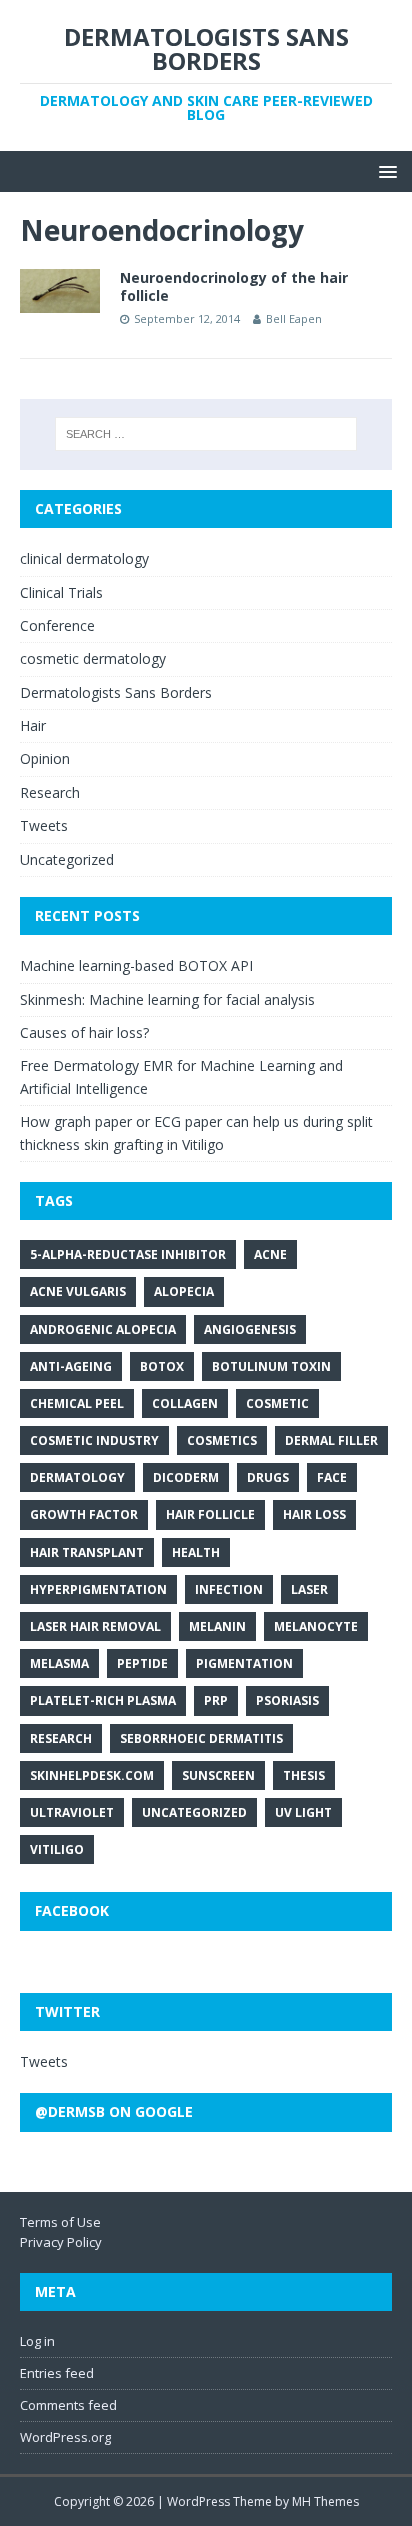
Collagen (185, 1403)
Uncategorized (67, 859)
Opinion (45, 758)
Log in (37, 2341)
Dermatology (77, 1477)
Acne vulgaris (78, 1291)
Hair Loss (314, 1514)
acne (270, 1254)
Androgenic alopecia (103, 1329)
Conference (57, 625)
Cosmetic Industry (94, 1440)
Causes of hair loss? (84, 1032)
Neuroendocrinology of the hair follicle (234, 286)
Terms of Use (60, 2222)
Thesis (304, 1775)
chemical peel (77, 1403)
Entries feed (57, 2373)
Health (196, 1552)
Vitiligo (57, 1849)
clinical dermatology (84, 558)
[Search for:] (206, 434)
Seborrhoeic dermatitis (201, 1738)
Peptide (142, 1663)
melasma (59, 1663)
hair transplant (87, 1552)
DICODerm (186, 1477)
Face (332, 1477)
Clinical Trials (61, 592)
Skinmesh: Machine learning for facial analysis (167, 999)
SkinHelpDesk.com (92, 1775)
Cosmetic (277, 1403)
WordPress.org (65, 2437)
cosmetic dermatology (93, 658)
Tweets (44, 825)
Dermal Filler (331, 1440)
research (61, 1738)
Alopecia (184, 1291)
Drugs (268, 1477)
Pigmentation (244, 1663)
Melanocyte (316, 1626)
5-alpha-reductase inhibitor (128, 1254)
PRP (216, 1700)
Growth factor (84, 1514)
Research (50, 792)
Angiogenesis (250, 1329)
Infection (229, 1589)
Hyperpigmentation (98, 1589)
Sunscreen (218, 1775)
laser (309, 1589)
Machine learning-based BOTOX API (136, 965)
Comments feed (68, 2405)
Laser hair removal (95, 1626)
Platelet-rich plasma (103, 1700)
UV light (303, 1812)
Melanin (217, 1626)
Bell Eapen (294, 318)
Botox (162, 1366)
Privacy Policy (61, 2242)
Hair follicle (210, 1514)
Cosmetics (222, 1440)
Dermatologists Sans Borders (116, 692)
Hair (33, 725)
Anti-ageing (71, 1366)
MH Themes (325, 2501)
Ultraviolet (72, 1812)
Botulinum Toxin (271, 1366)
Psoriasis (287, 1700)
